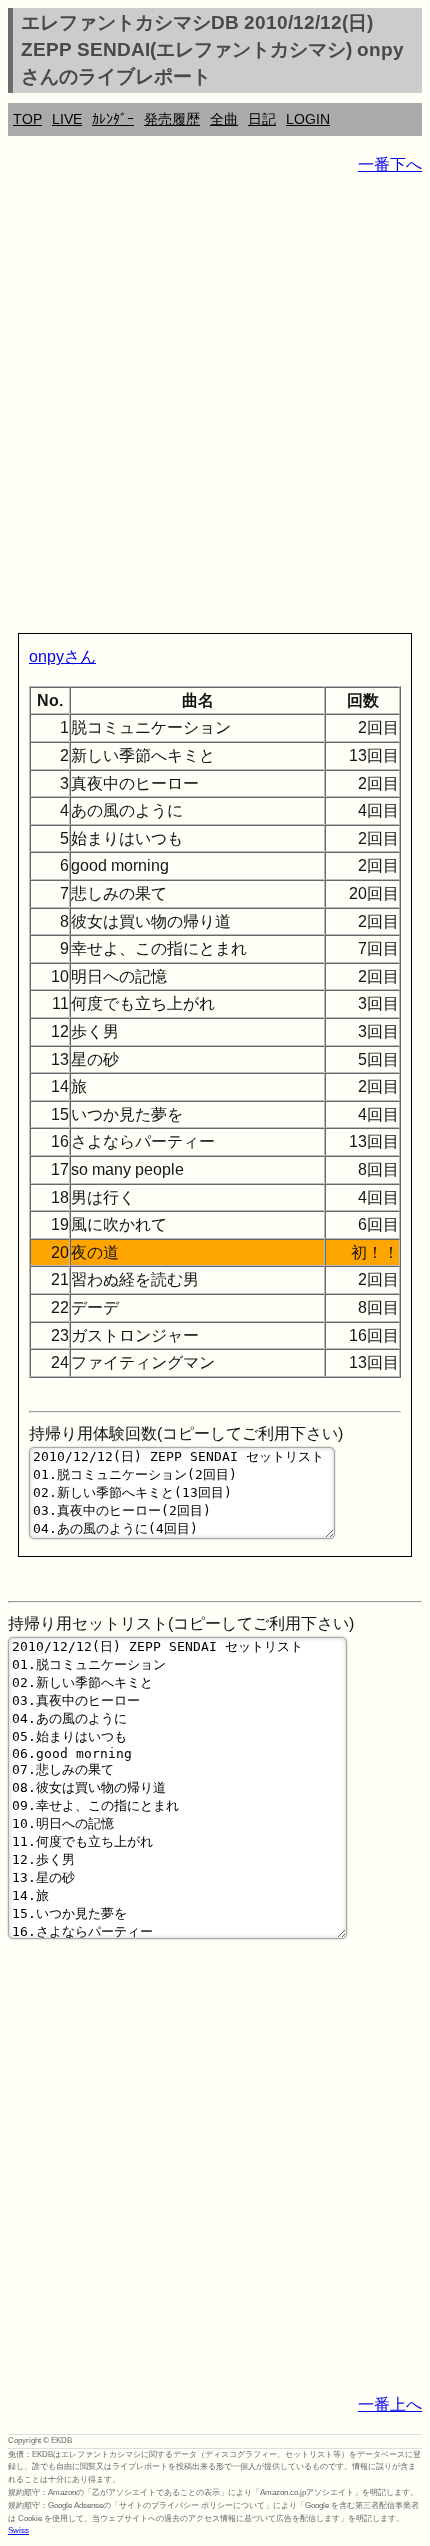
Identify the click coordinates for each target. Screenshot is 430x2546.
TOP (27, 119)
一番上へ (390, 2404)
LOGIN (308, 119)
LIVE (67, 119)
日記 (262, 119)
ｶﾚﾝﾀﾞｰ (113, 119)
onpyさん (62, 656)
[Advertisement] (215, 408)
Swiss (18, 2530)
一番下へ (390, 164)
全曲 (224, 119)
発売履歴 (172, 119)
